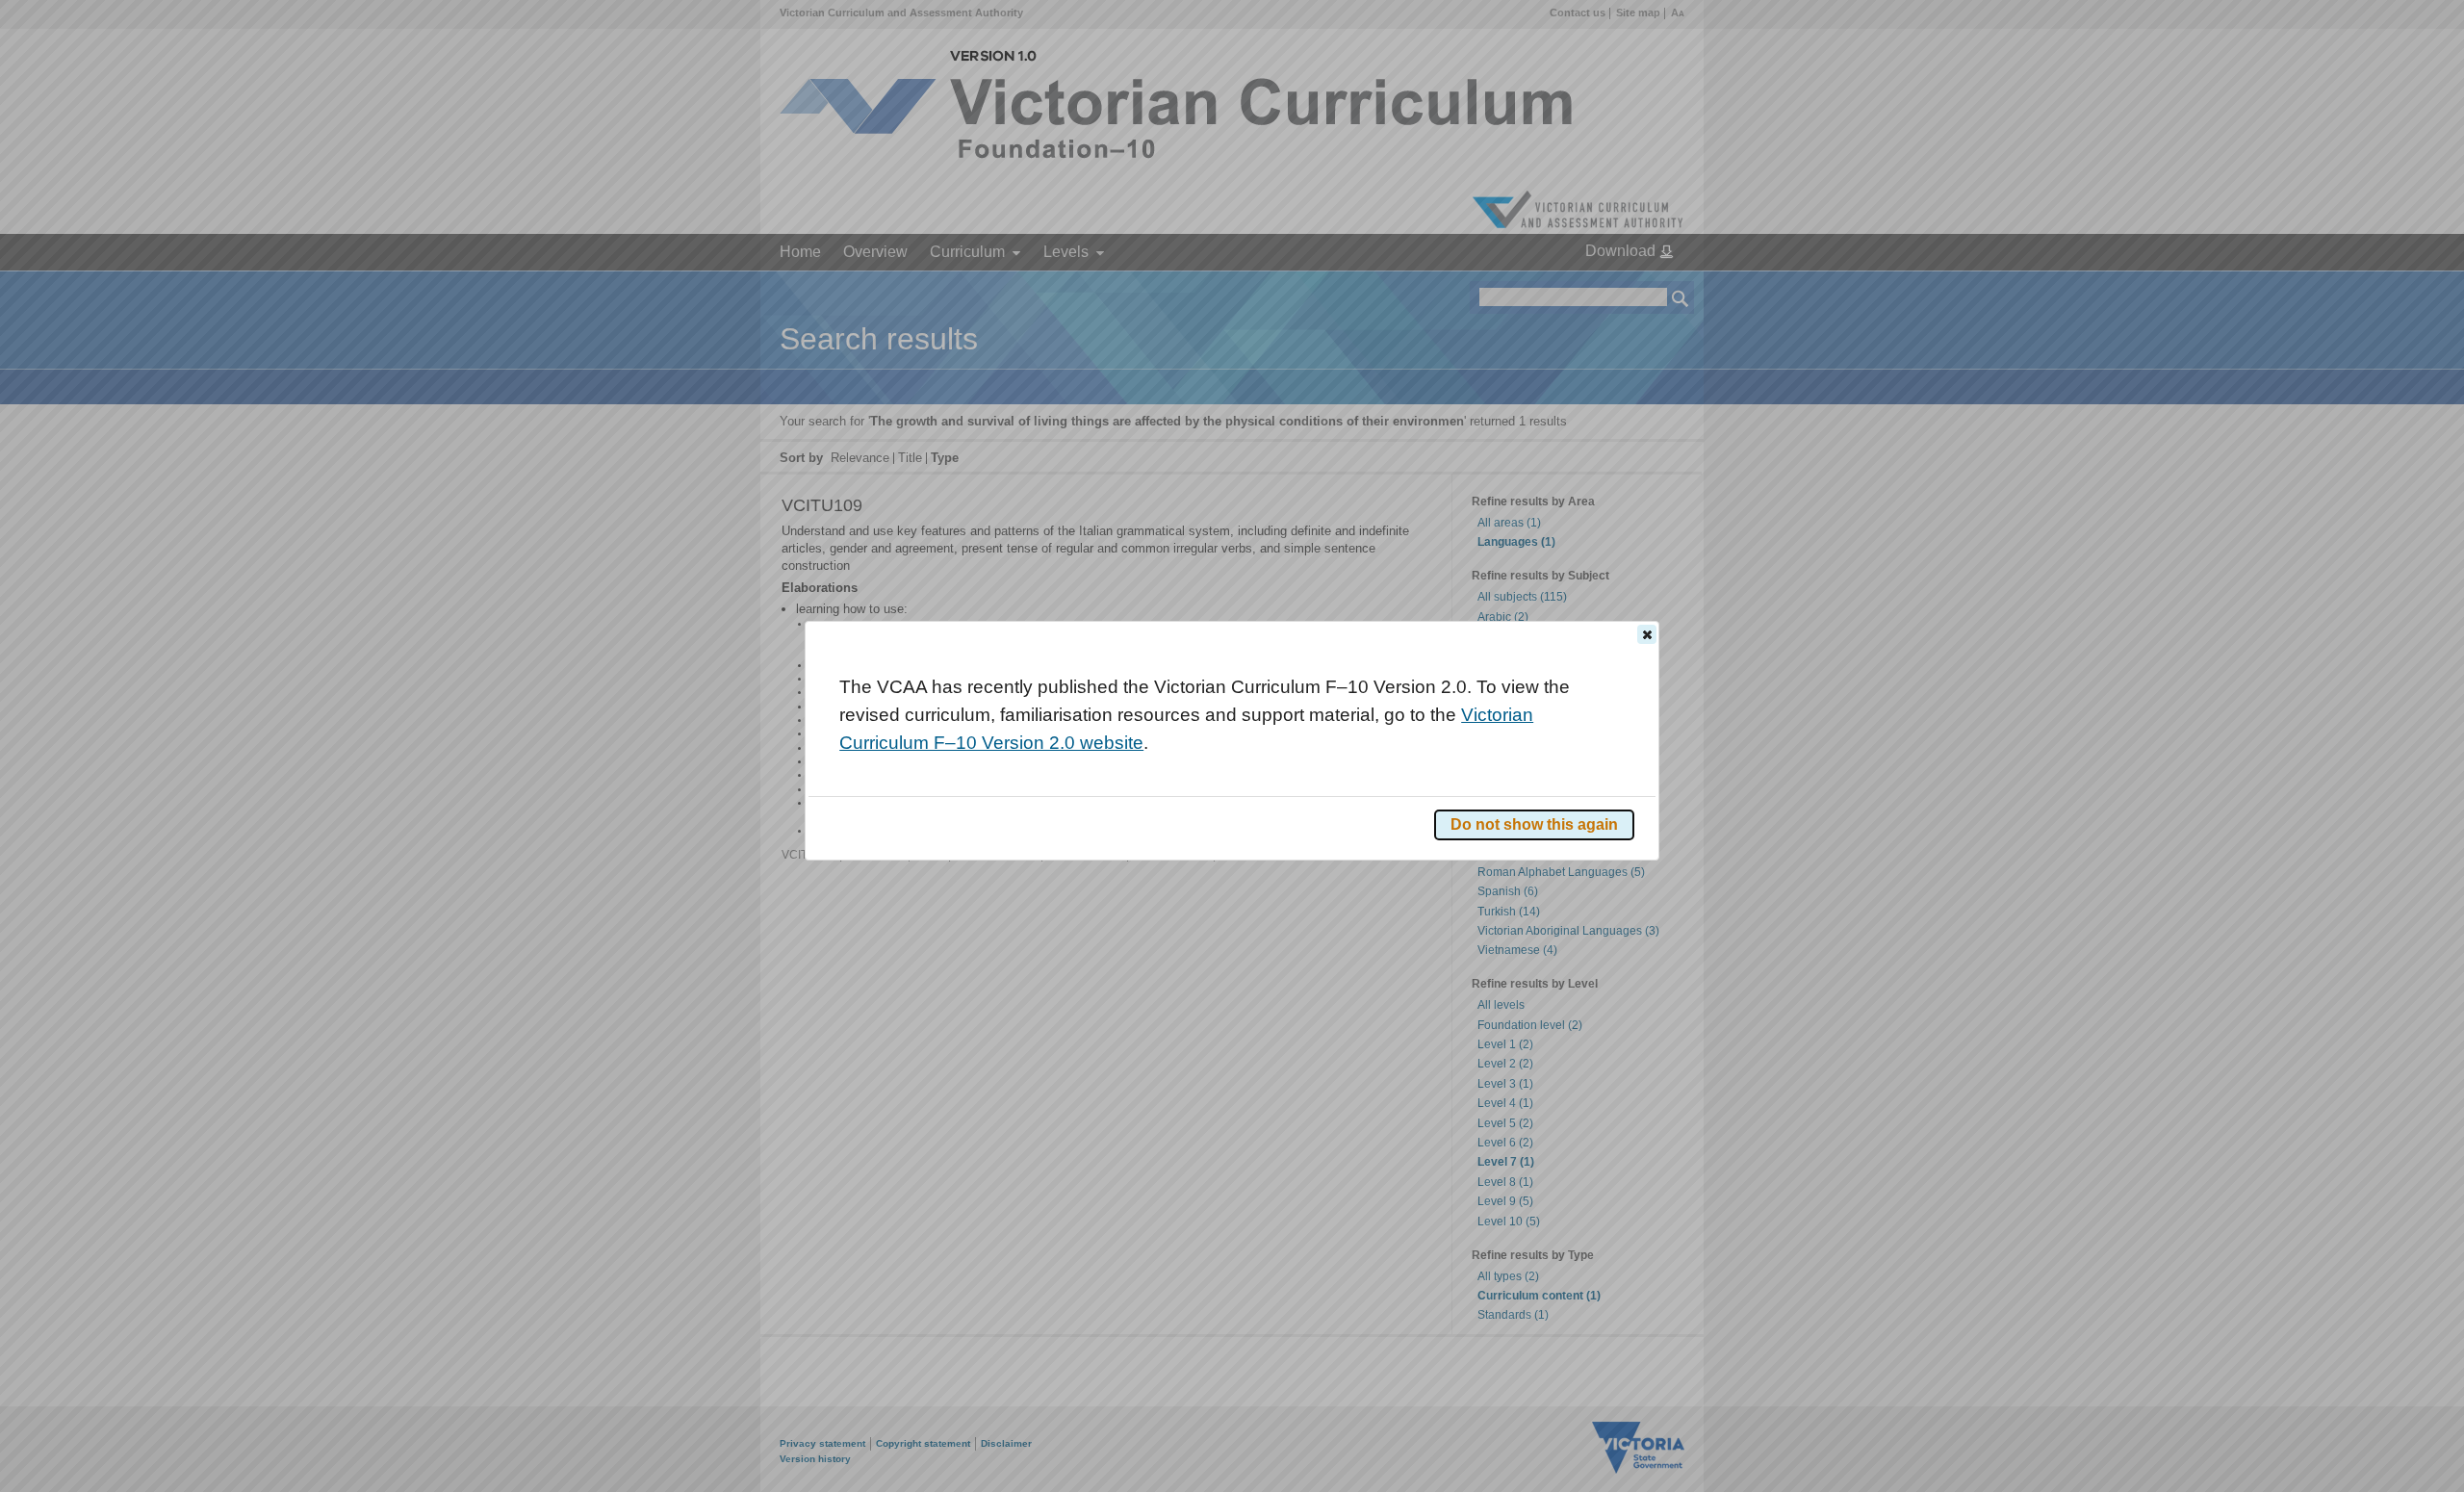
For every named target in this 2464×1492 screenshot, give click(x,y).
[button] (1647, 634)
